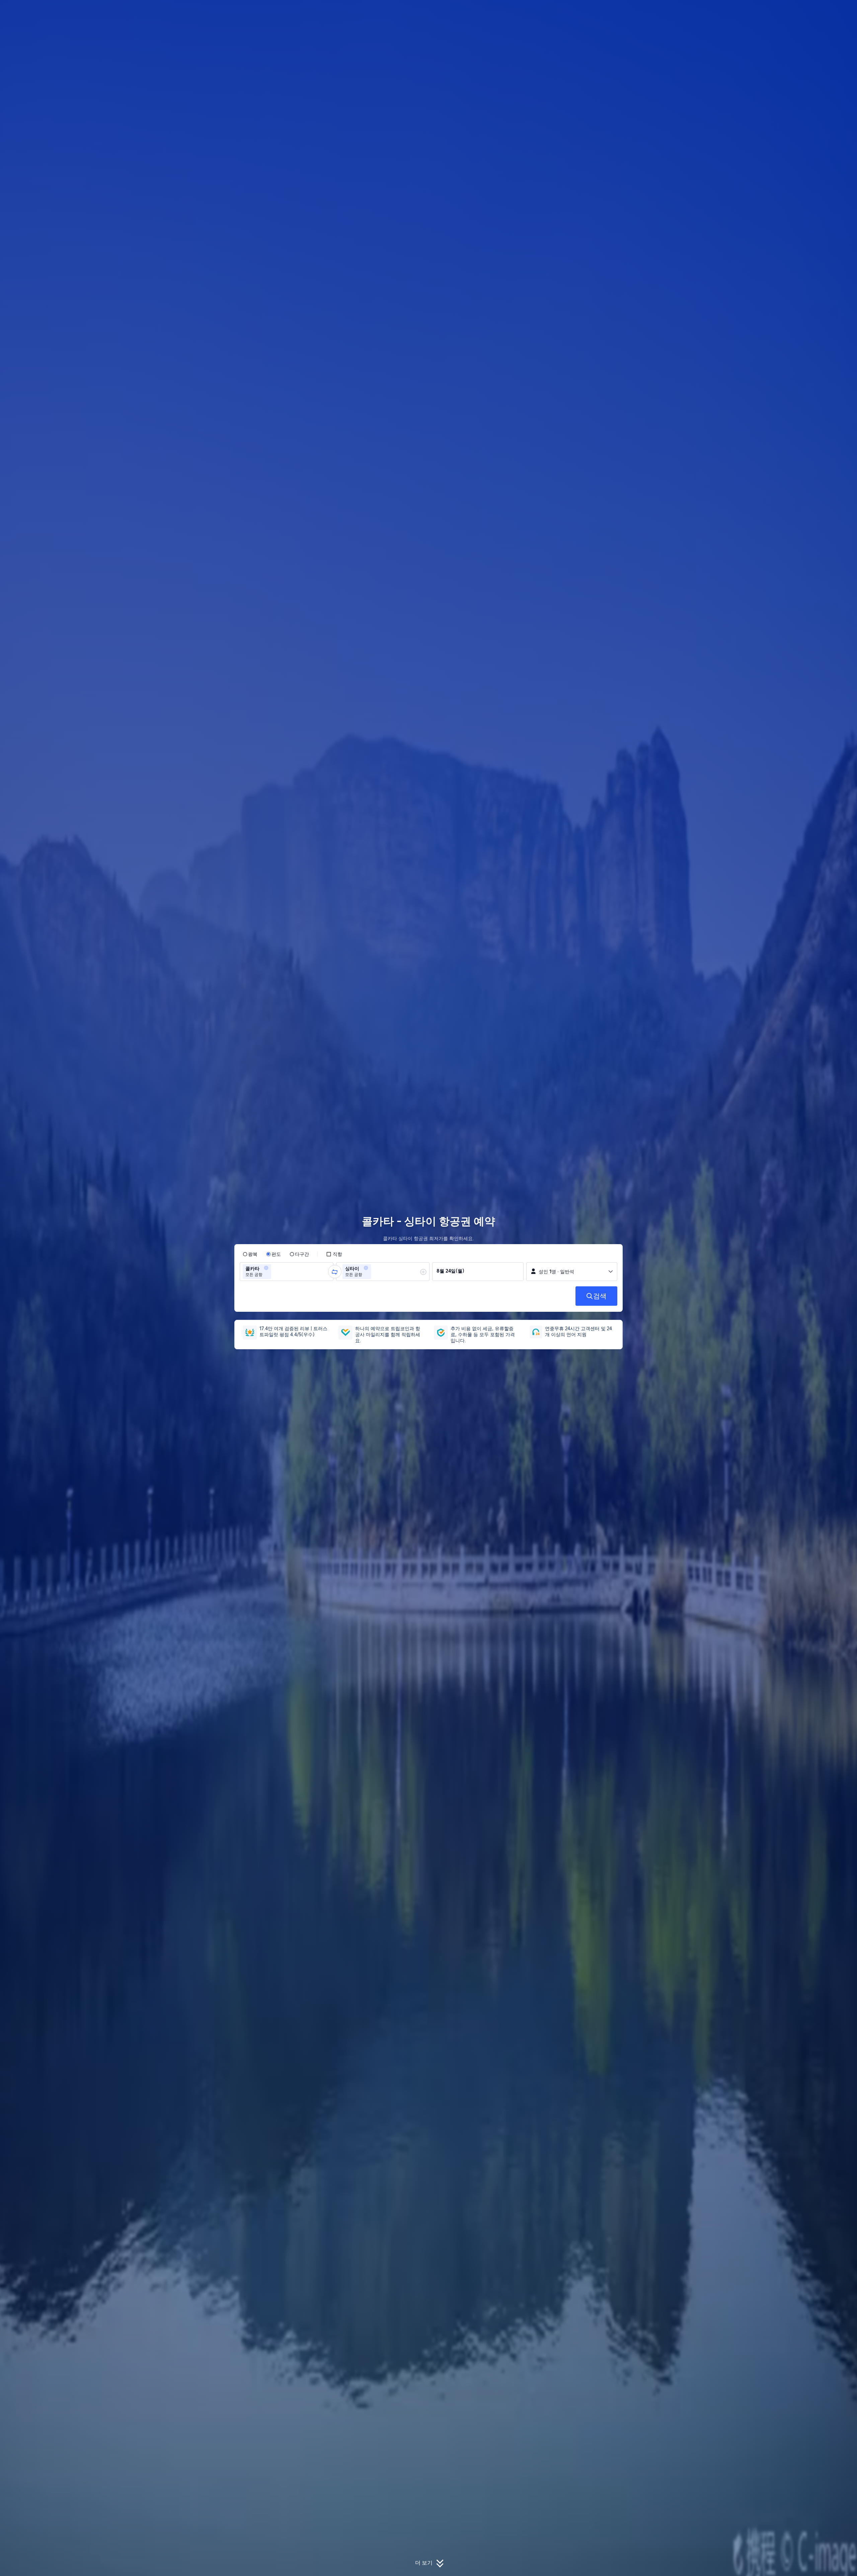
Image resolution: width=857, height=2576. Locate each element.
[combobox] (275, 1272)
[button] (714, 11)
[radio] (250, 1254)
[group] (287, 1272)
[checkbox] (334, 1254)
